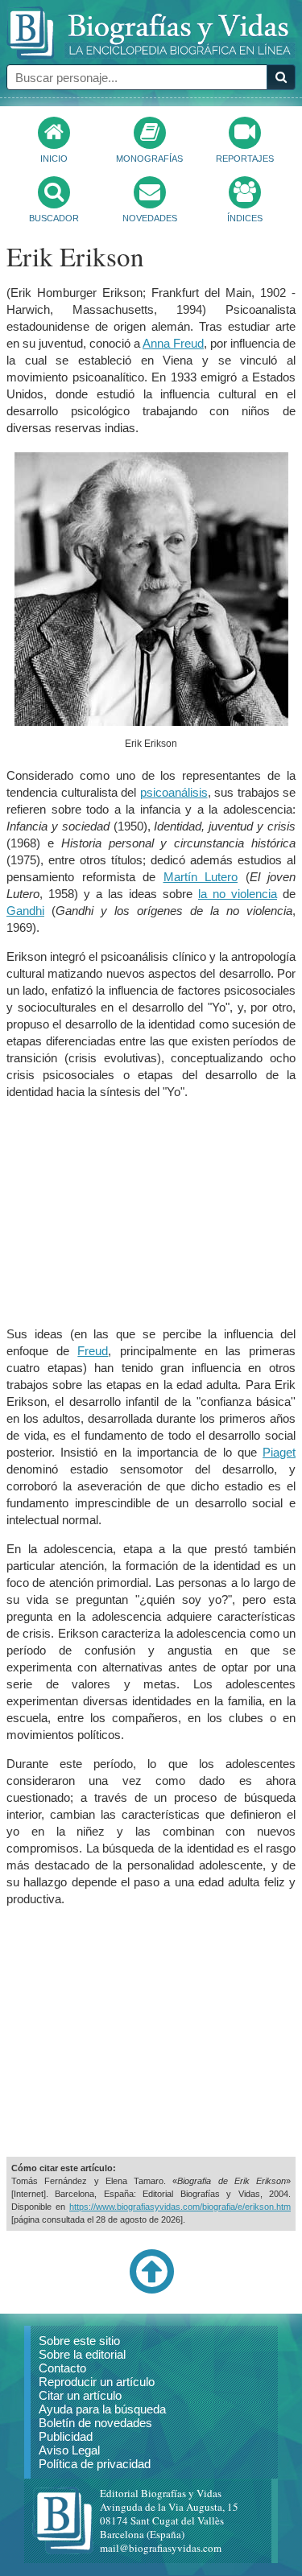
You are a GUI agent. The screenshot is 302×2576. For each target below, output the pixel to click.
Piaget (279, 1452)
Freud (93, 1351)
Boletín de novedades (95, 2423)
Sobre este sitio (79, 2341)
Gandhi (25, 911)
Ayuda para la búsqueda (102, 2409)
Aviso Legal (69, 2450)
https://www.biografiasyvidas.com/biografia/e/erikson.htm (180, 2207)
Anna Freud (173, 343)
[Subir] (151, 2290)
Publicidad (66, 2436)
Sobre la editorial (82, 2354)
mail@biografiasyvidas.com (161, 2548)
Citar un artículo (80, 2395)
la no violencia (238, 894)
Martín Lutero (201, 877)
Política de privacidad (95, 2464)
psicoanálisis (174, 792)
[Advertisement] (151, 1213)
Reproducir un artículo (97, 2382)
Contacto (62, 2368)
